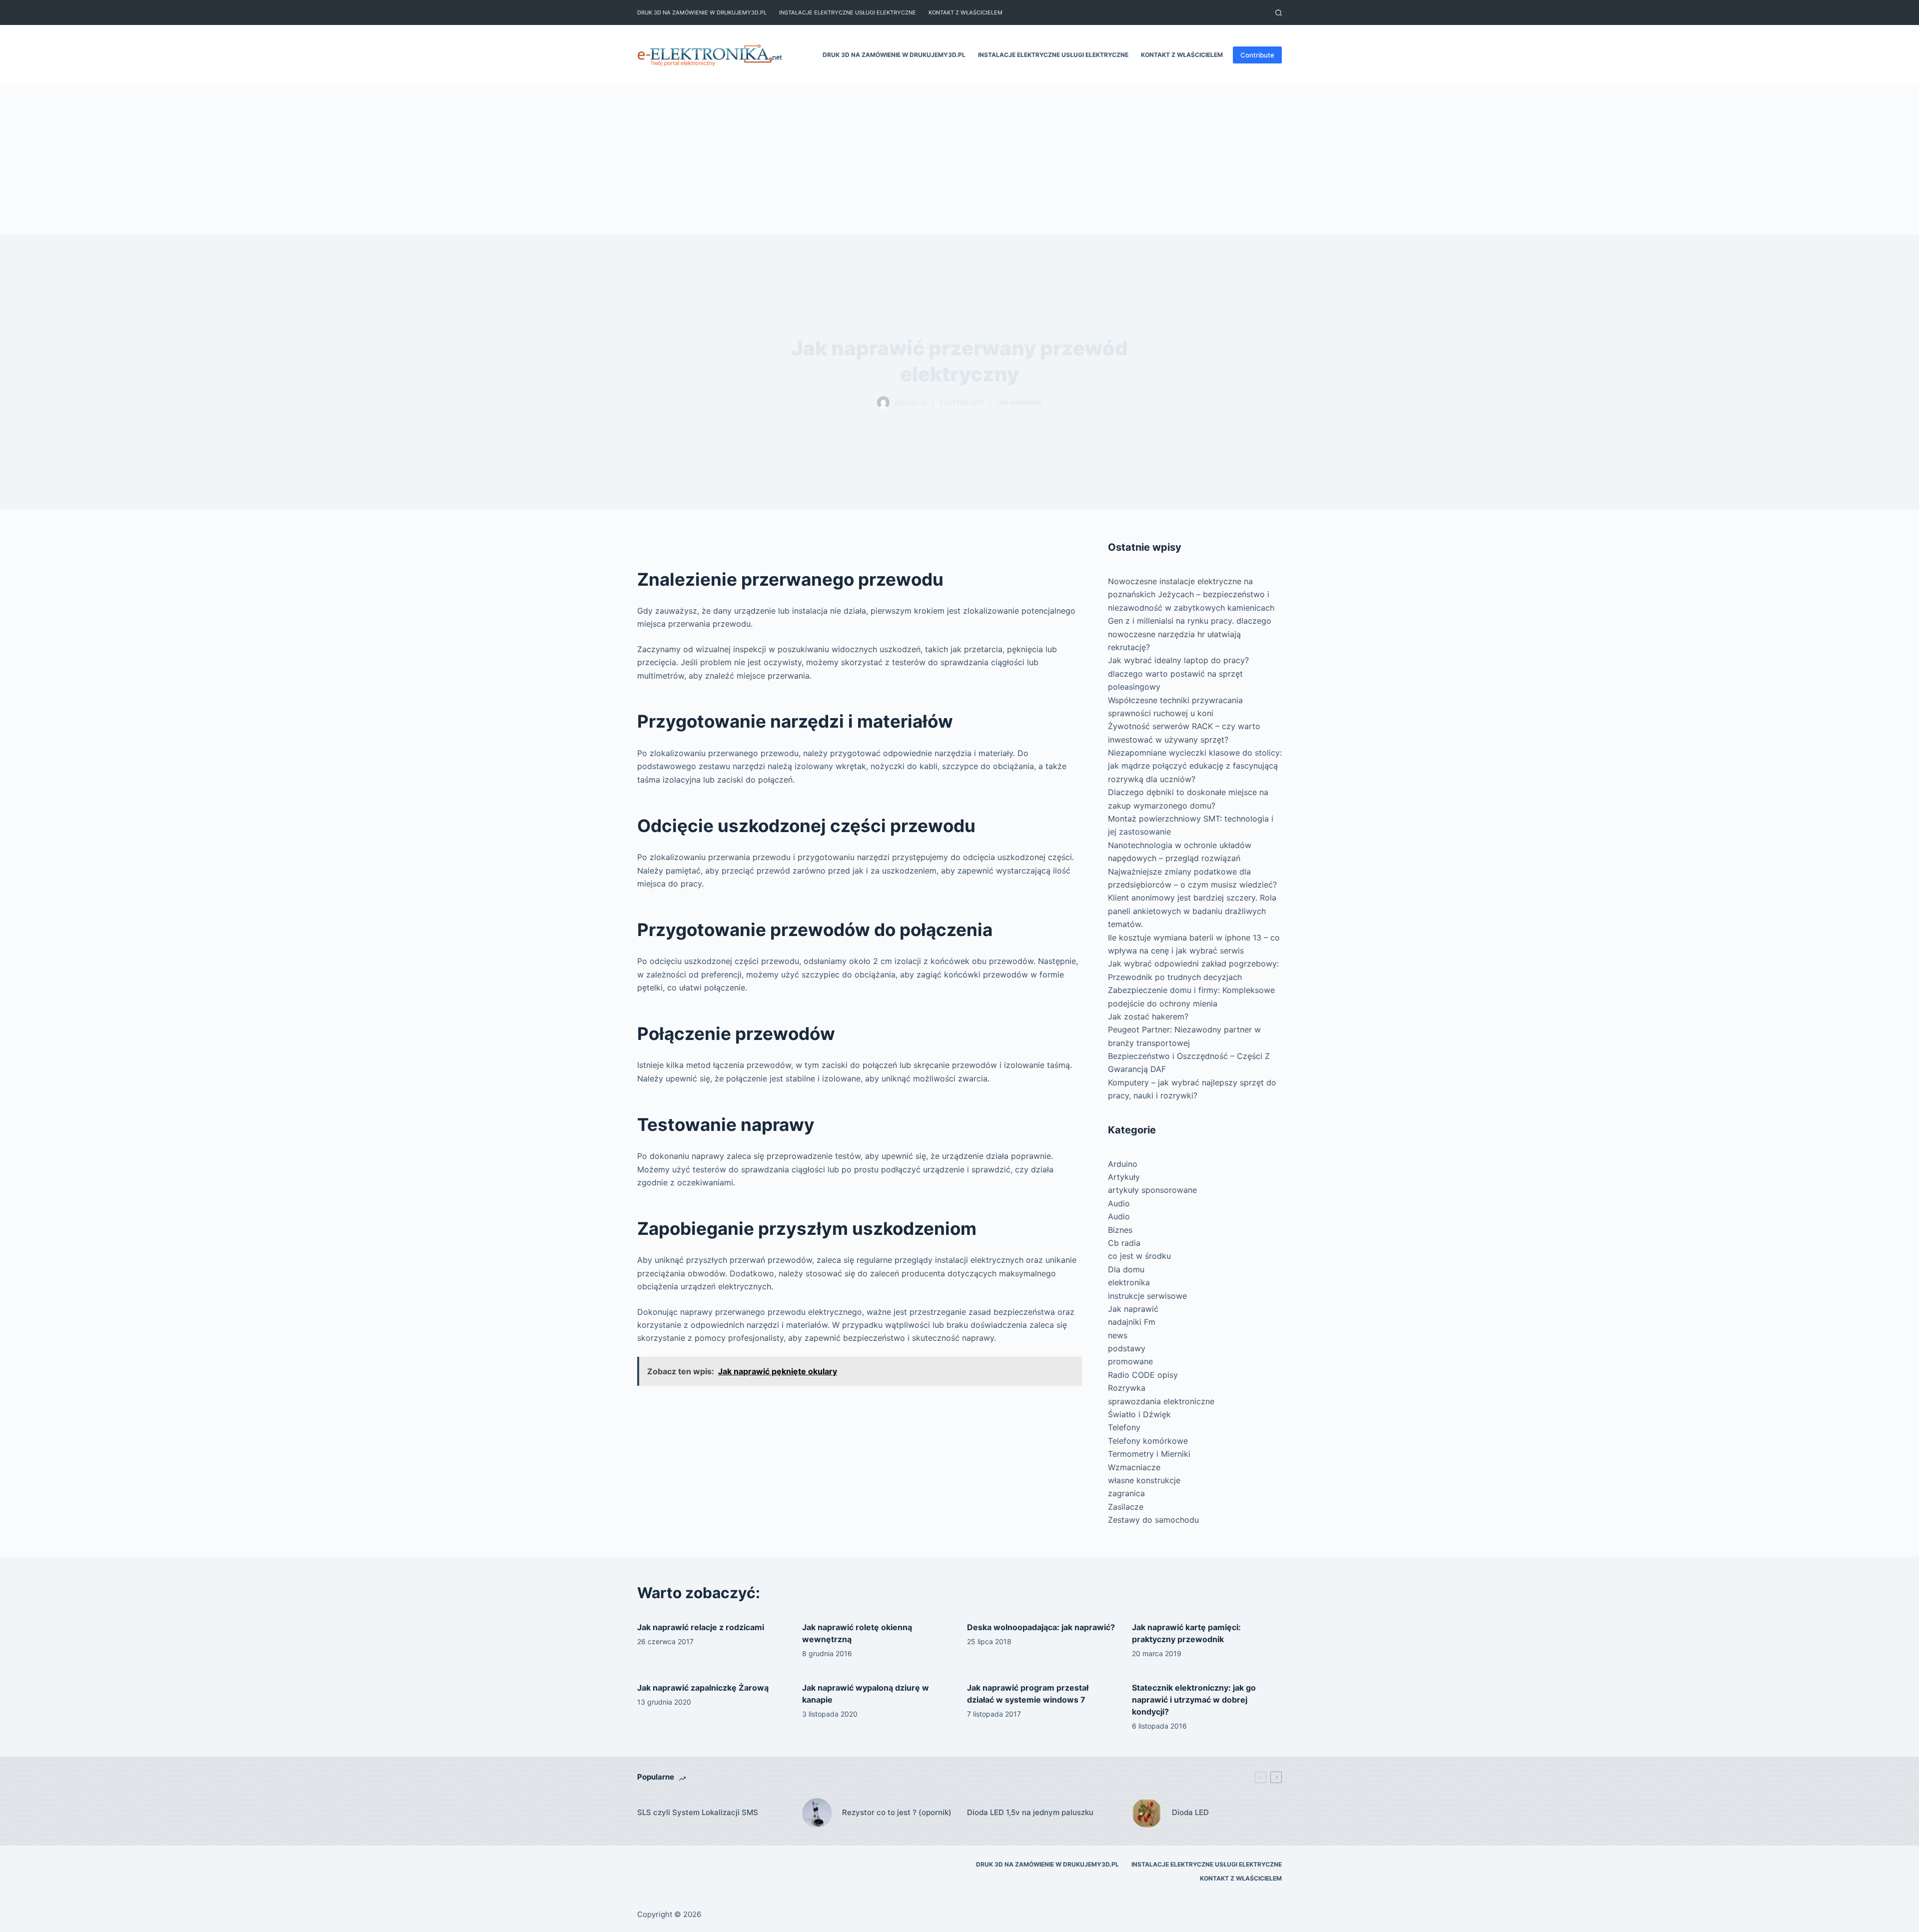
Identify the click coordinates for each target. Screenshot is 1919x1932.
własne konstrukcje (1144, 1480)
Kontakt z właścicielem (965, 12)
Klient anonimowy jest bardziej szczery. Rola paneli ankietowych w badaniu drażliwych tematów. (1192, 911)
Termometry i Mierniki (1149, 1454)
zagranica (1126, 1493)
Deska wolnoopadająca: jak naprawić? (1041, 1627)
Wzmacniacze (1134, 1467)
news (1118, 1335)
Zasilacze (1126, 1507)
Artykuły (1124, 1177)
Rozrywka (1127, 1388)
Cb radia (1124, 1243)
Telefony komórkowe (1148, 1441)
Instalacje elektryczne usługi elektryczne (848, 12)
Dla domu (1126, 1269)
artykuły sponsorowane (1152, 1190)
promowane (1130, 1361)
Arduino (1123, 1164)
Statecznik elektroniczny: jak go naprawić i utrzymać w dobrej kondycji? (1194, 1700)
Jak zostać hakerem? (1148, 1016)
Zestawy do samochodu (1153, 1520)
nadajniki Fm (1132, 1322)
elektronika (1129, 1282)
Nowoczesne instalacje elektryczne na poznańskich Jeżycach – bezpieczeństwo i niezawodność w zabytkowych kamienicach (1191, 594)
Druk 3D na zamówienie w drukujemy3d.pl (702, 12)
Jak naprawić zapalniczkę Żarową (703, 1688)
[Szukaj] (1279, 13)
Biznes (1120, 1230)
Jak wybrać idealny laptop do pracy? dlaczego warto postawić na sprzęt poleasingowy (1178, 673)
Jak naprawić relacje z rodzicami (701, 1627)
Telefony (1124, 1427)
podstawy (1127, 1348)
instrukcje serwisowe (1147, 1296)
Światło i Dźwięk (1139, 1414)
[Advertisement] (959, 160)
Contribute (1257, 55)
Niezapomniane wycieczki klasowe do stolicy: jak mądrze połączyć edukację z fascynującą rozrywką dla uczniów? (1195, 766)
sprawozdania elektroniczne (1161, 1401)
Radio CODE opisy (1143, 1375)
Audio (1119, 1203)
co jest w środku (1139, 1256)
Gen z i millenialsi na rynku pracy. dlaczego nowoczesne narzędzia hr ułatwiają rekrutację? (1190, 634)
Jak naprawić (1019, 403)
